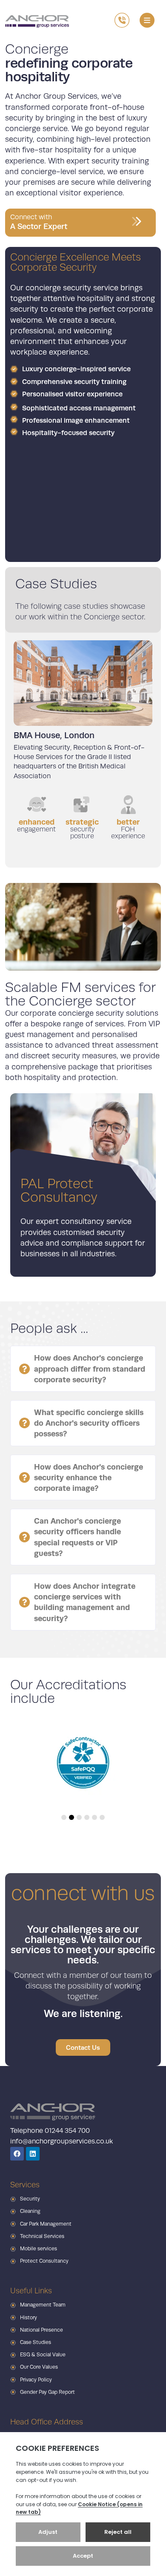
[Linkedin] (33, 2154)
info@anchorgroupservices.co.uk (62, 2141)
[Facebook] (17, 2154)
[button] (147, 20)
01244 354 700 (67, 2131)
